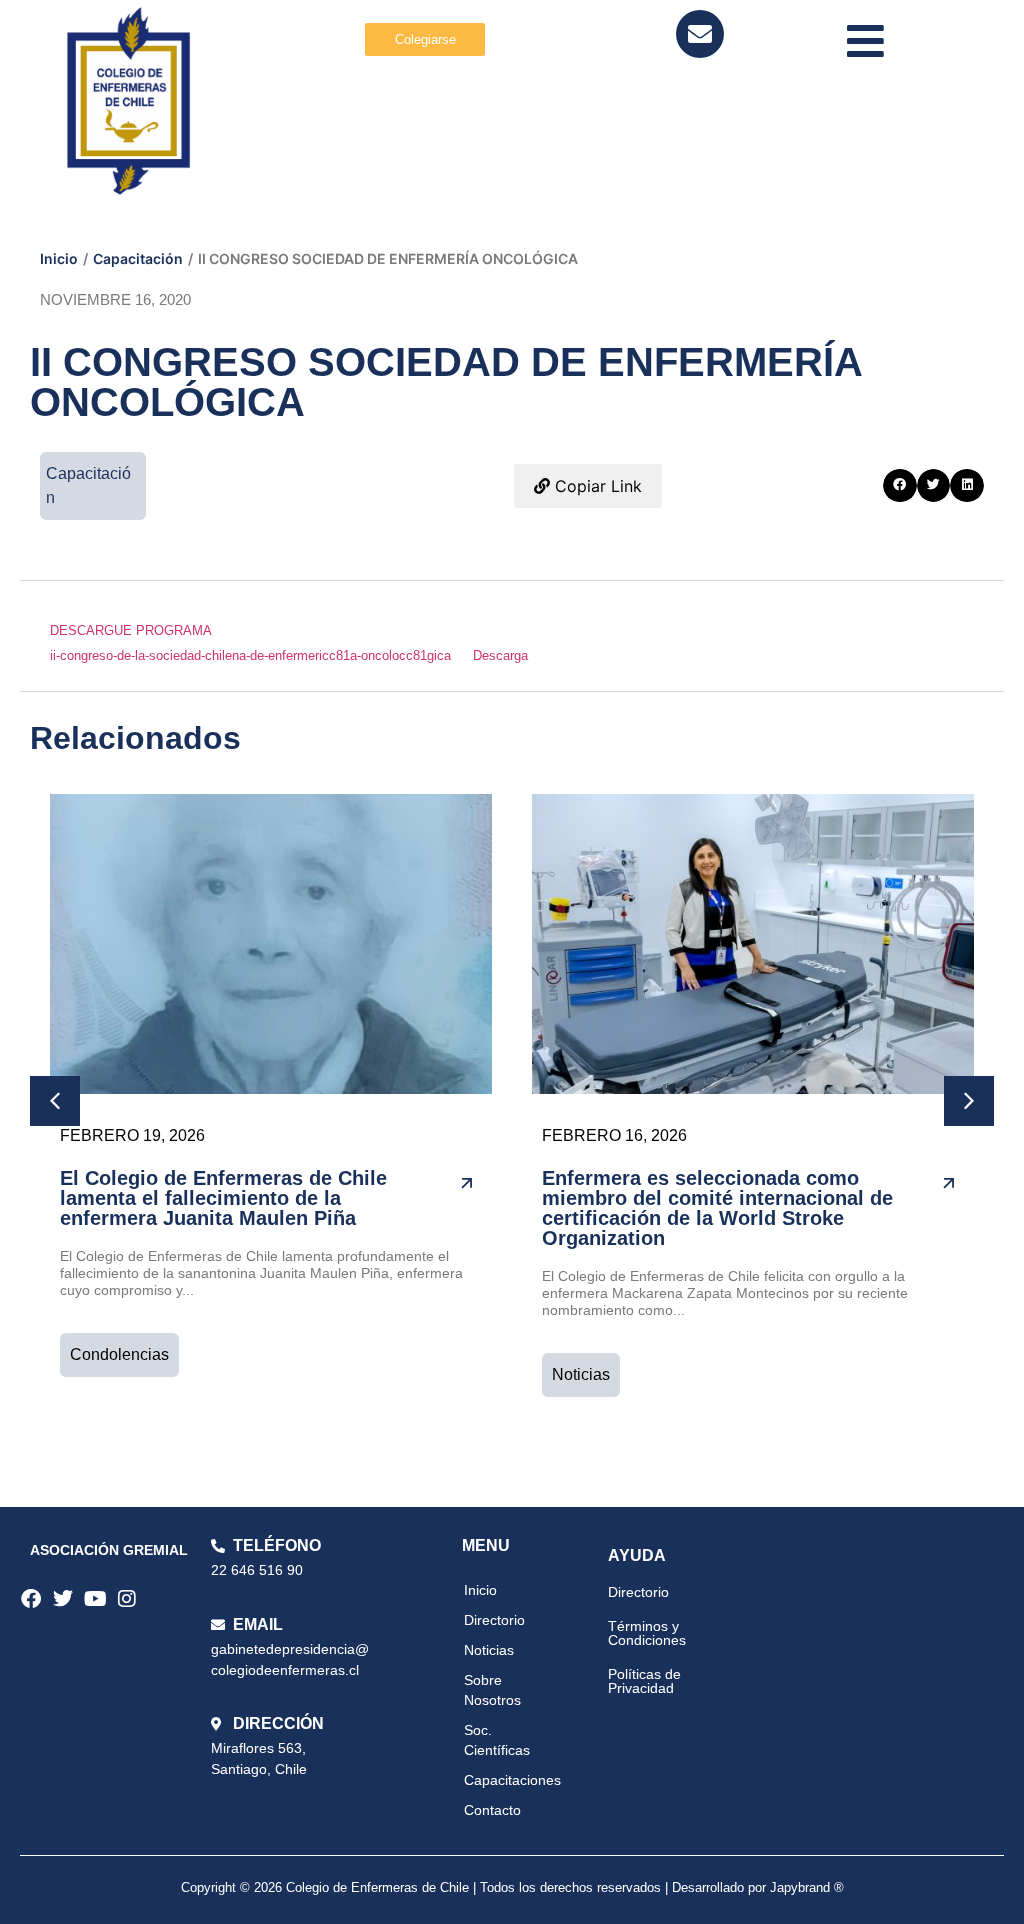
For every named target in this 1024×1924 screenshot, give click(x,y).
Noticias (581, 1374)
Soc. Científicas (497, 1740)
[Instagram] (127, 1599)
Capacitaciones (512, 1780)
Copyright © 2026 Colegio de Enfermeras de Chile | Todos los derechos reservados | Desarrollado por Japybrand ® (512, 1887)
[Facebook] (31, 1599)
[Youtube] (95, 1599)
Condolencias (119, 1354)
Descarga (500, 655)
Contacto (492, 1810)
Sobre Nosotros (492, 1690)
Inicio (59, 258)
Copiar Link (596, 486)
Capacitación (138, 258)
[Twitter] (63, 1599)
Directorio (494, 1620)
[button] (900, 486)
